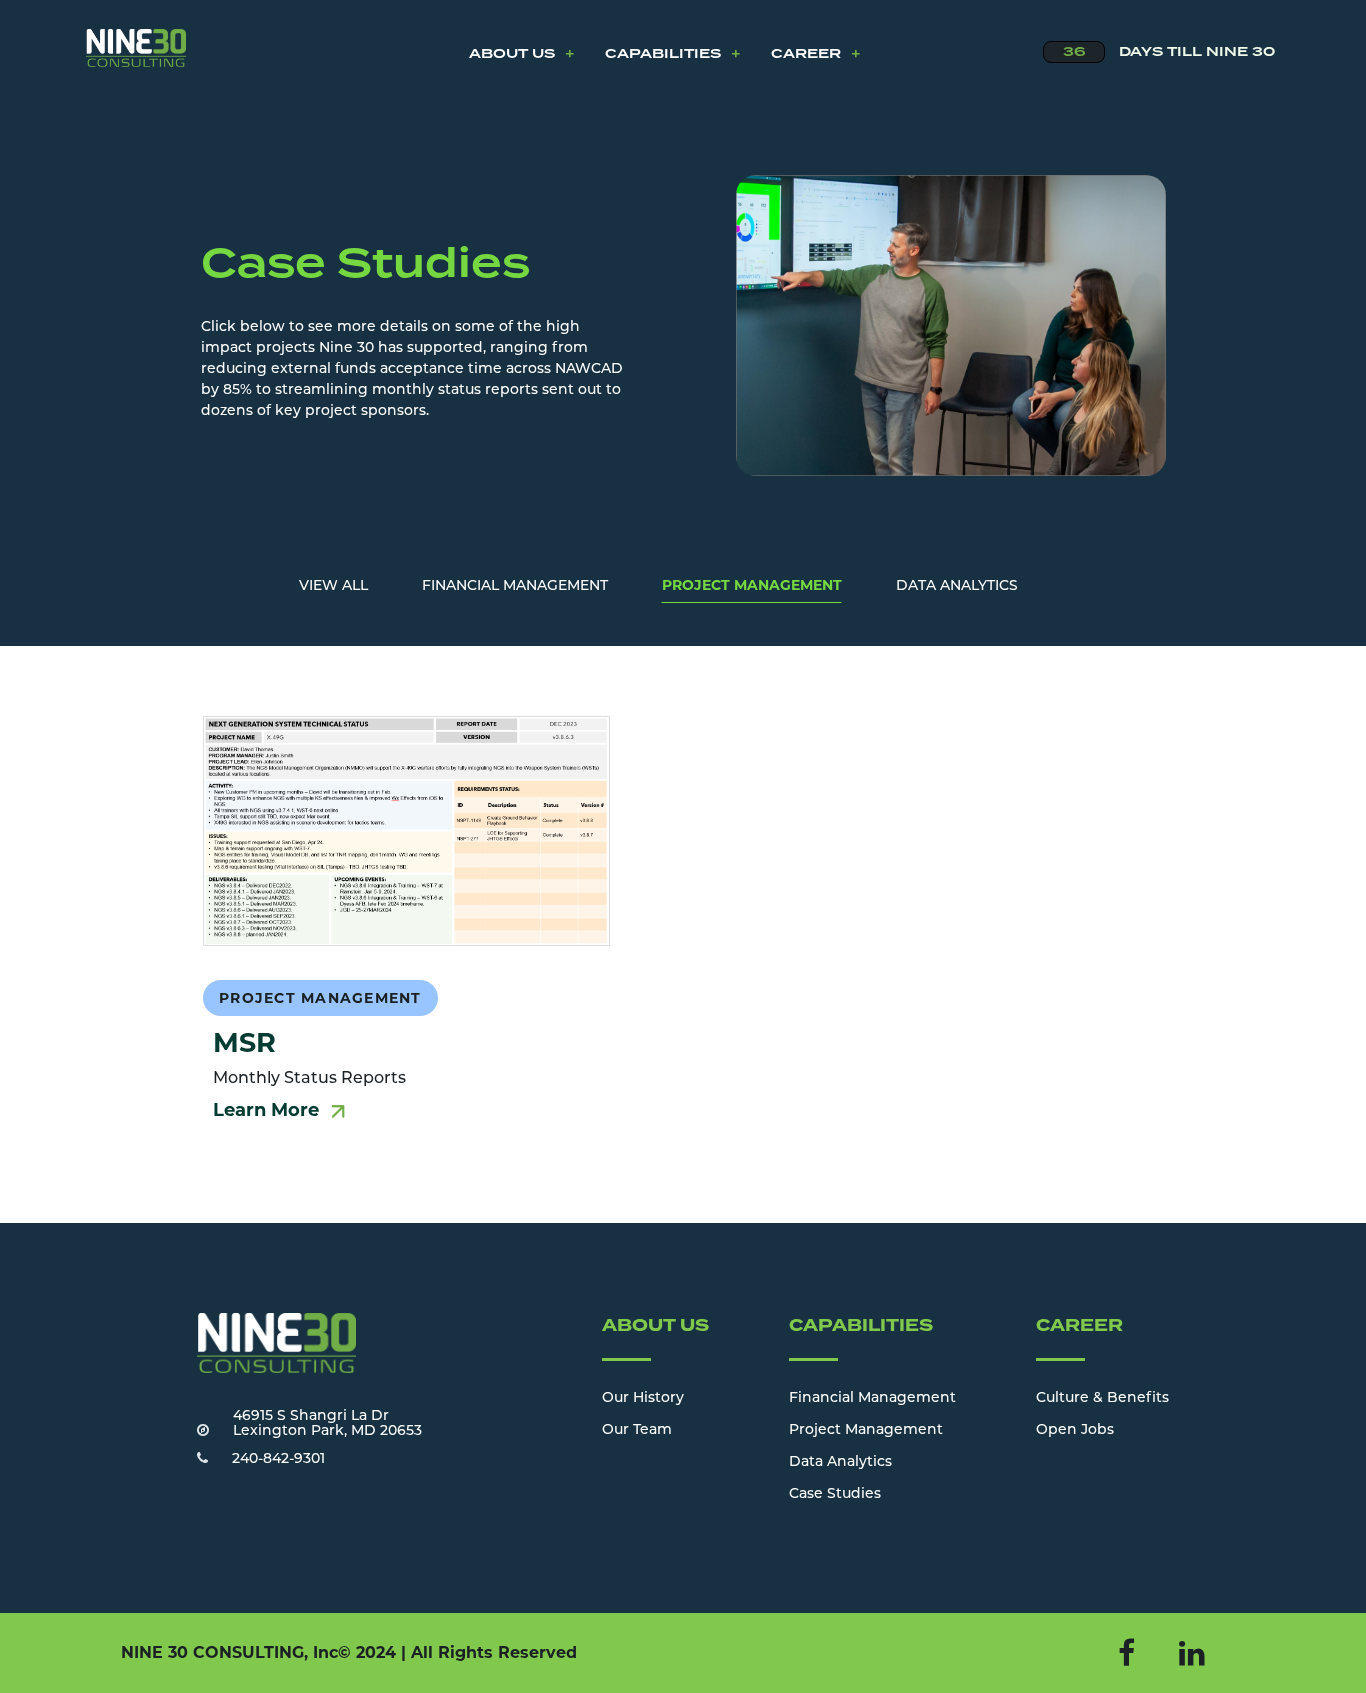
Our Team (637, 1430)
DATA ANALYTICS (957, 586)
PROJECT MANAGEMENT (752, 585)
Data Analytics (840, 1462)
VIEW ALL (333, 586)
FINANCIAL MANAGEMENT (515, 586)
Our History (643, 1398)
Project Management (866, 1430)
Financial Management (872, 1398)
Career (816, 54)
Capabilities (673, 54)
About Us (522, 54)
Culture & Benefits (1102, 1398)
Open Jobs (1075, 1430)
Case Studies (835, 1494)
